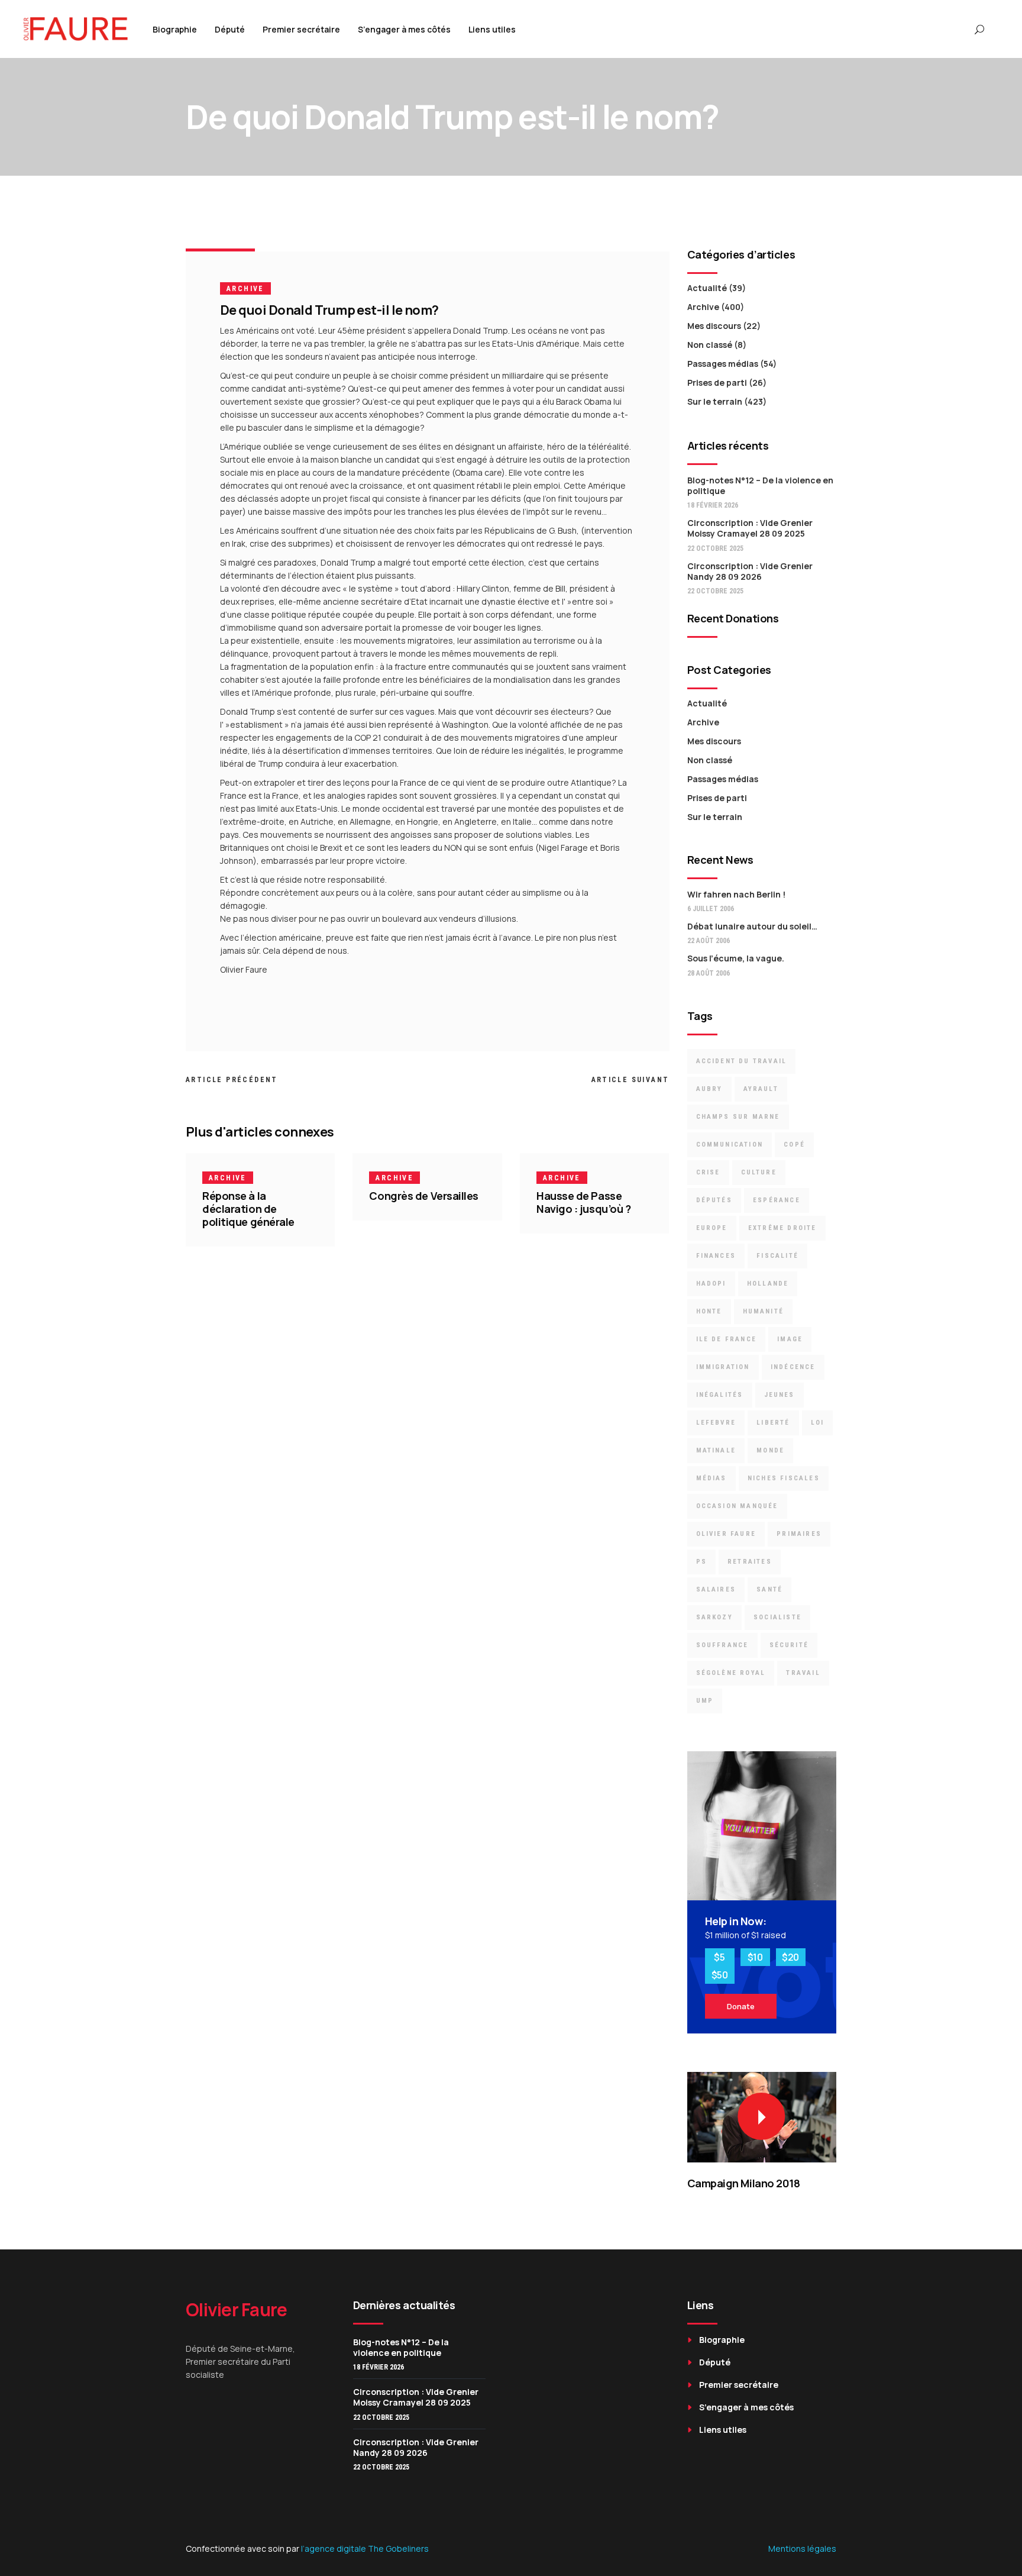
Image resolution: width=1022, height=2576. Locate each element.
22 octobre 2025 (715, 548)
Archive (245, 289)
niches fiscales (784, 1478)
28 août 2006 (709, 973)
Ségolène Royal (731, 1673)
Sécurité (789, 1645)
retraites (750, 1562)
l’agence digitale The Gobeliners (365, 2548)
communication (730, 1145)
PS (701, 1562)
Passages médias (723, 364)
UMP (705, 1701)
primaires (799, 1534)
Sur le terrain (715, 401)
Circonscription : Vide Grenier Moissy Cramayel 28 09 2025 (750, 528)
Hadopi (711, 1284)
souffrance (722, 1645)
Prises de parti (717, 382)
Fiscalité (777, 1256)
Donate (741, 2006)
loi (818, 1423)
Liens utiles (723, 2430)
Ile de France (727, 1339)
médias (711, 1478)
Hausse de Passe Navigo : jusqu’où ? (583, 1202)
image (790, 1339)
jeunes (780, 1395)
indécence (793, 1367)
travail (803, 1673)
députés (714, 1200)
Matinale (716, 1450)
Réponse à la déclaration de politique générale (248, 1209)
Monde (770, 1450)
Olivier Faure (726, 1534)
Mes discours (714, 326)
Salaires (716, 1589)
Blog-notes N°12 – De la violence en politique (760, 485)
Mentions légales (802, 2548)
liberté (773, 1423)
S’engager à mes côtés (746, 2407)
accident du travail (742, 1061)
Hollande (768, 1284)
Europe (712, 1228)
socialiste (777, 1617)
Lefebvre (716, 1423)
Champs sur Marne (738, 1117)
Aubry (709, 1089)
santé (769, 1589)
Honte (709, 1311)
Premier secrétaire (739, 2385)
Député (715, 2362)
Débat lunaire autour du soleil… (752, 926)
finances (716, 1256)
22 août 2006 (709, 941)
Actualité (707, 288)
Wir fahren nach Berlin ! (736, 894)
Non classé (710, 345)
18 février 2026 (713, 505)
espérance (777, 1200)
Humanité (764, 1311)
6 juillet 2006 (711, 909)
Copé (794, 1145)
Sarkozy (714, 1617)
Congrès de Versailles (424, 1196)
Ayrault (761, 1089)
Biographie (722, 2340)
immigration (723, 1367)
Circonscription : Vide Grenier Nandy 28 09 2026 (750, 571)
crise (708, 1172)
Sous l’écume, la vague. (736, 958)
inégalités (720, 1395)
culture (759, 1172)
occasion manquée (737, 1506)
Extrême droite (782, 1228)
